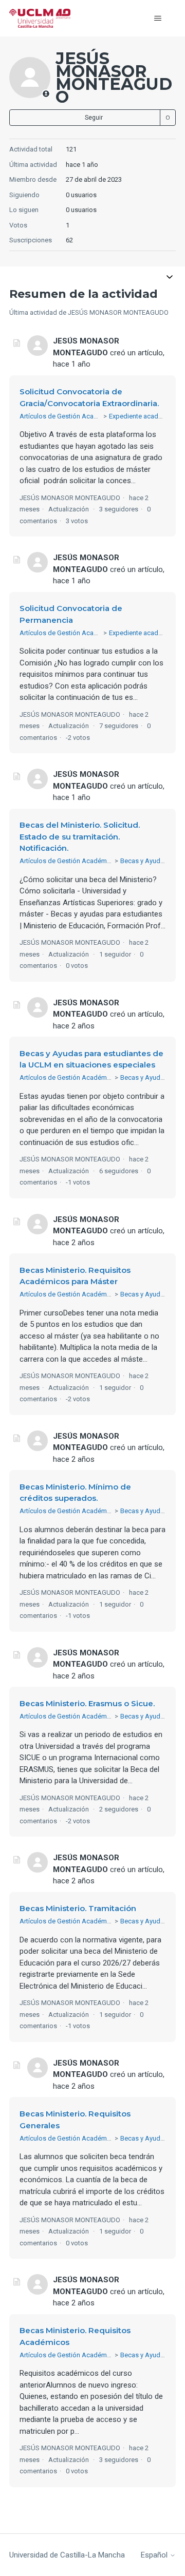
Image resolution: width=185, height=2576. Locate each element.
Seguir (94, 118)
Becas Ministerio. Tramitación (78, 1908)
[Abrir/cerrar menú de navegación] (158, 18)
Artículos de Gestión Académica (68, 416)
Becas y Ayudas (144, 861)
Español (155, 2555)
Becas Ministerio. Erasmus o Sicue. (87, 1703)
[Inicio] (40, 18)
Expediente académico (143, 416)
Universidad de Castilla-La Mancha (67, 2555)
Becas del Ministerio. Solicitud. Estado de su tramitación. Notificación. (80, 836)
